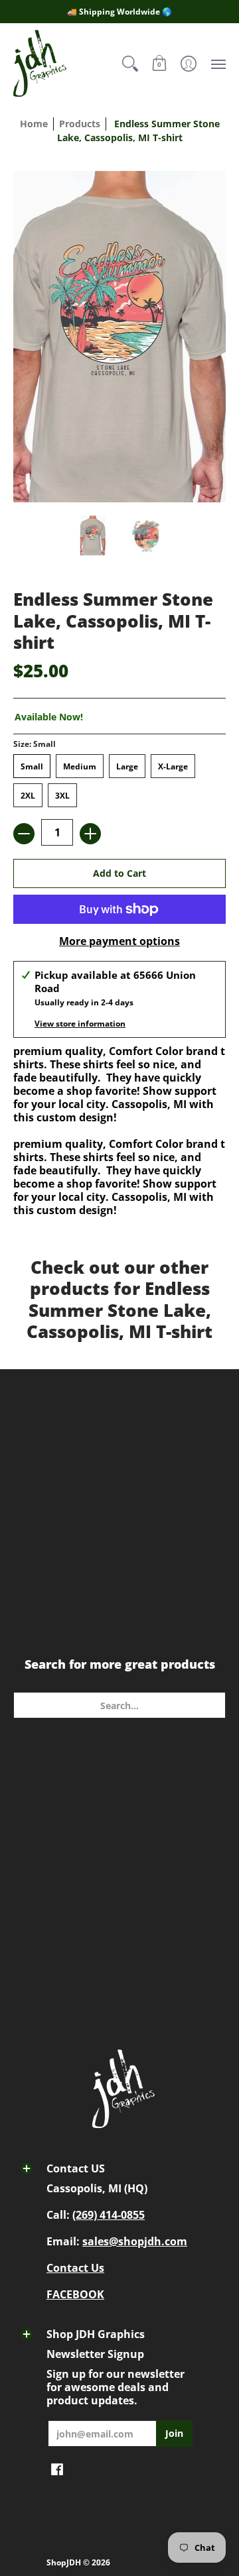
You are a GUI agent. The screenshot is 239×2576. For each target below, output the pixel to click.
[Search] (130, 63)
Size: (35, 744)
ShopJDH (64, 2562)
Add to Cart (119, 873)
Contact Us (75, 2268)
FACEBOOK (75, 2294)
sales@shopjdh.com (135, 2241)
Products (80, 124)
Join (174, 2433)
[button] (159, 63)
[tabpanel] (119, 1174)
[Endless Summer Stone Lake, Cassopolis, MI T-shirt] (93, 535)
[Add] (90, 834)
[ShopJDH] (40, 63)
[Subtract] (24, 834)
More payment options (119, 941)
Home (34, 124)
